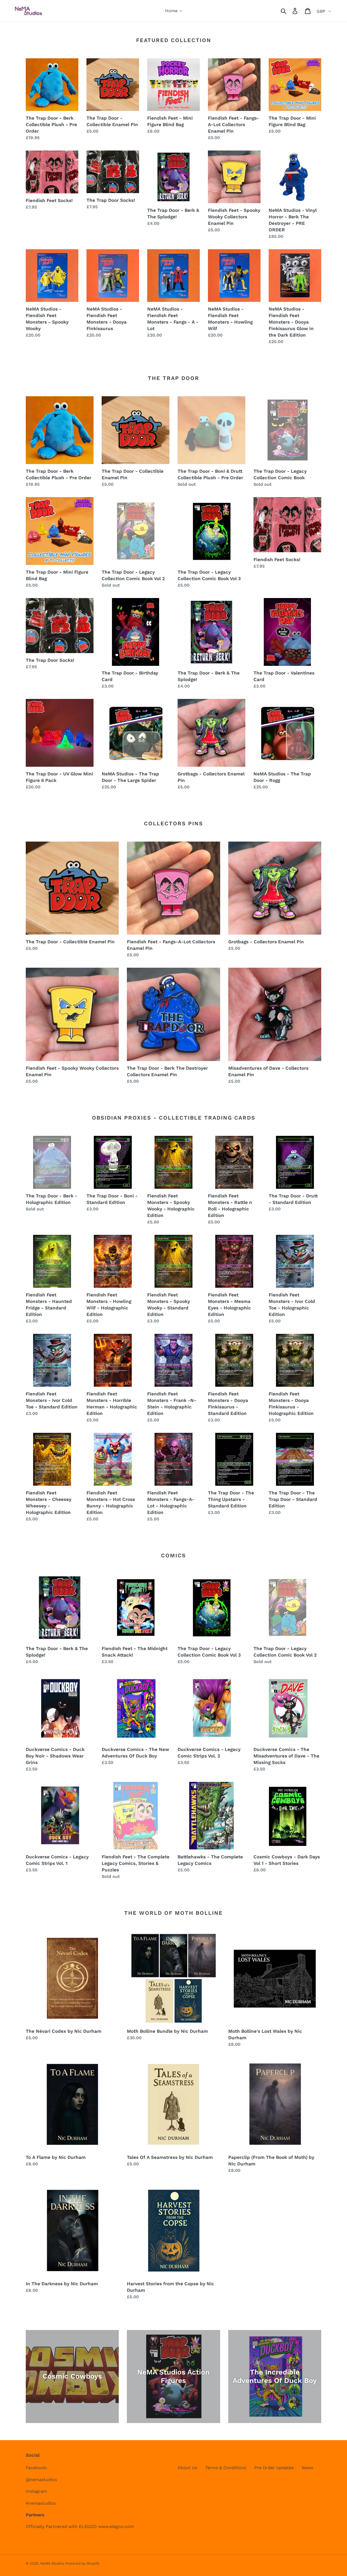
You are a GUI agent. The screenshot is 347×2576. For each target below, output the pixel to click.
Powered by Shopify (82, 2563)
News (307, 2468)
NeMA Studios (53, 2563)
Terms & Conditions (226, 2468)
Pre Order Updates (274, 2468)
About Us (187, 2468)
